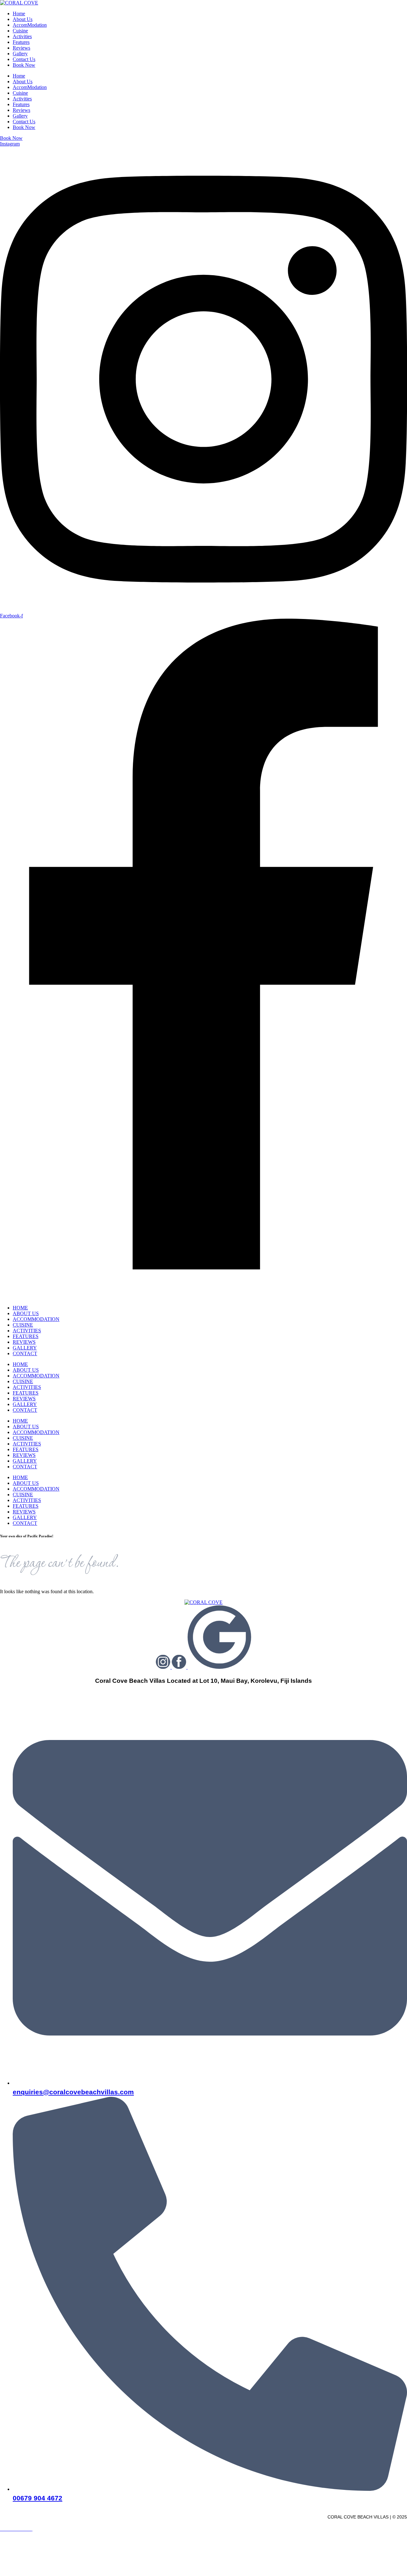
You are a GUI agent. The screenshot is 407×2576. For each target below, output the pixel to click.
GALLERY (25, 1348)
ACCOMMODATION (36, 1319)
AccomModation (30, 25)
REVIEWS (24, 1342)
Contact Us (24, 59)
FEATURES (26, 1336)
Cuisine (20, 31)
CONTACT (25, 1353)
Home (19, 14)
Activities (22, 36)
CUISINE (23, 1325)
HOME (20, 1308)
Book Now (24, 65)
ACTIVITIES (27, 1331)
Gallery (20, 54)
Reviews (21, 48)
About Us (23, 19)
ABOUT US (26, 1313)
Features (21, 42)
